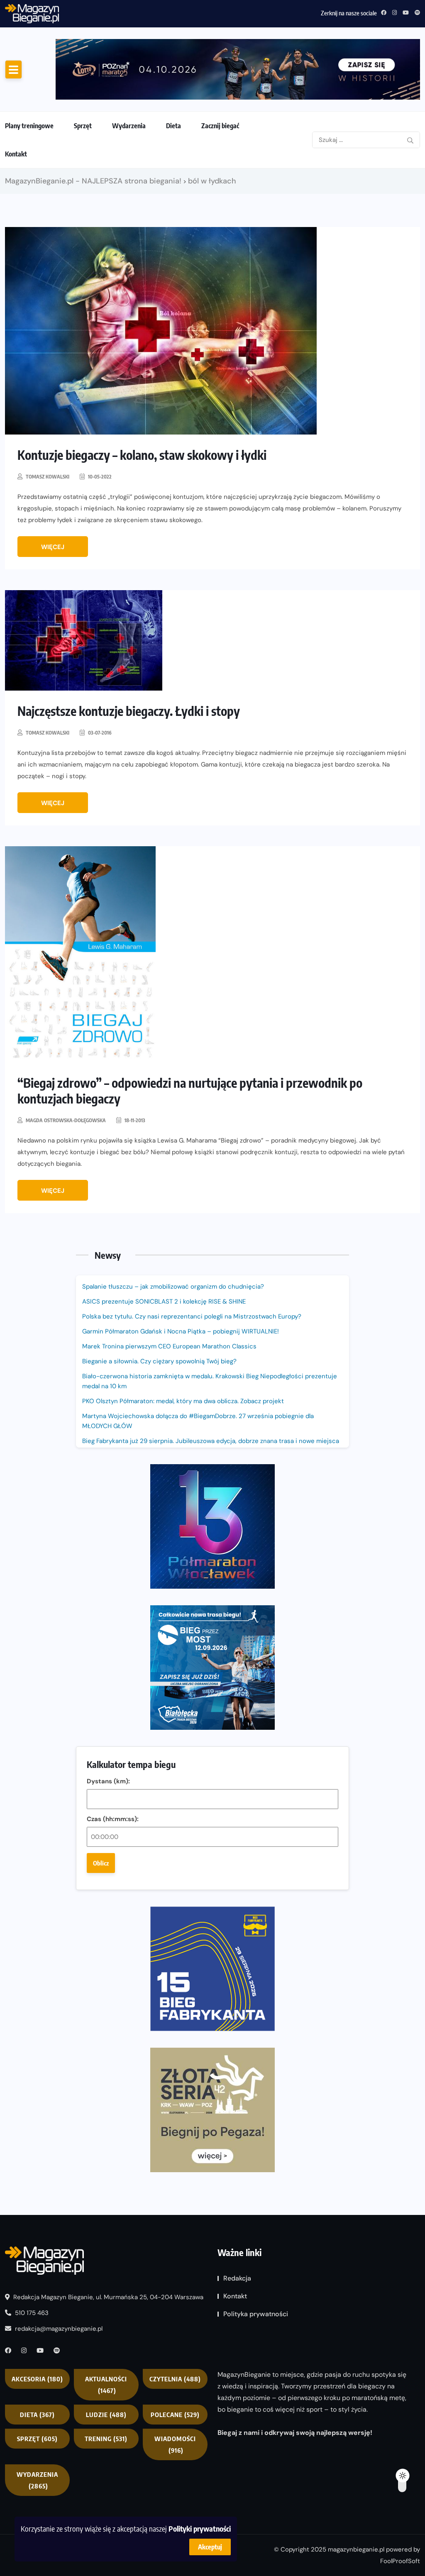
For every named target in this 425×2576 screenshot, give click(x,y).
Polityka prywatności (256, 2314)
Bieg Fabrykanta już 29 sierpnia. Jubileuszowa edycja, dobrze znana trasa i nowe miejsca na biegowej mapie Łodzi (211, 1446)
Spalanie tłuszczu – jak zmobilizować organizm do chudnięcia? (173, 1287)
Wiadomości (175, 2444)
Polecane (175, 2415)
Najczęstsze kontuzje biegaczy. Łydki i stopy (129, 711)
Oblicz (101, 1863)
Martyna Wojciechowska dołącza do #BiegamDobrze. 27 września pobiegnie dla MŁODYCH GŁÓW (198, 1421)
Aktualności (106, 2385)
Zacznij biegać (220, 126)
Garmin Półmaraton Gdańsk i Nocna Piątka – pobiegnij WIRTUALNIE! (158, 12)
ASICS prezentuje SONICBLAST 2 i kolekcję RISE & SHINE (164, 1301)
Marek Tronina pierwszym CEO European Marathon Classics (169, 1346)
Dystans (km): (108, 1781)
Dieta (173, 126)
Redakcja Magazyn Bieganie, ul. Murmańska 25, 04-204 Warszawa (107, 2297)
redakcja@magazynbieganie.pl (59, 2329)
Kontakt (16, 154)
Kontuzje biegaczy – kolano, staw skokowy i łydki (142, 455)
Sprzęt (83, 126)
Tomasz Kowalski (48, 477)
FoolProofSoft (400, 2561)
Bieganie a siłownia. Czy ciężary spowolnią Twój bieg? (160, 1361)
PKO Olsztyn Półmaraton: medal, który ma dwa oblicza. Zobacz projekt (183, 1401)
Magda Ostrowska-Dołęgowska (66, 1120)
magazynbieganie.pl (356, 2549)
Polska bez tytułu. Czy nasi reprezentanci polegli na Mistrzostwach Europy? (192, 1316)
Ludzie (106, 2415)
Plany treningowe (29, 126)
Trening (106, 2439)
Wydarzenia (129, 126)
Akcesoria (37, 2379)
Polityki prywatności (200, 2528)
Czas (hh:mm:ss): (113, 1819)
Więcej (53, 547)
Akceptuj (210, 2547)
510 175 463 (31, 2313)
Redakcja (237, 2278)
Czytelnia (175, 2379)
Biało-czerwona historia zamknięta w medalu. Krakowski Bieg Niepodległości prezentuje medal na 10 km (210, 1381)
